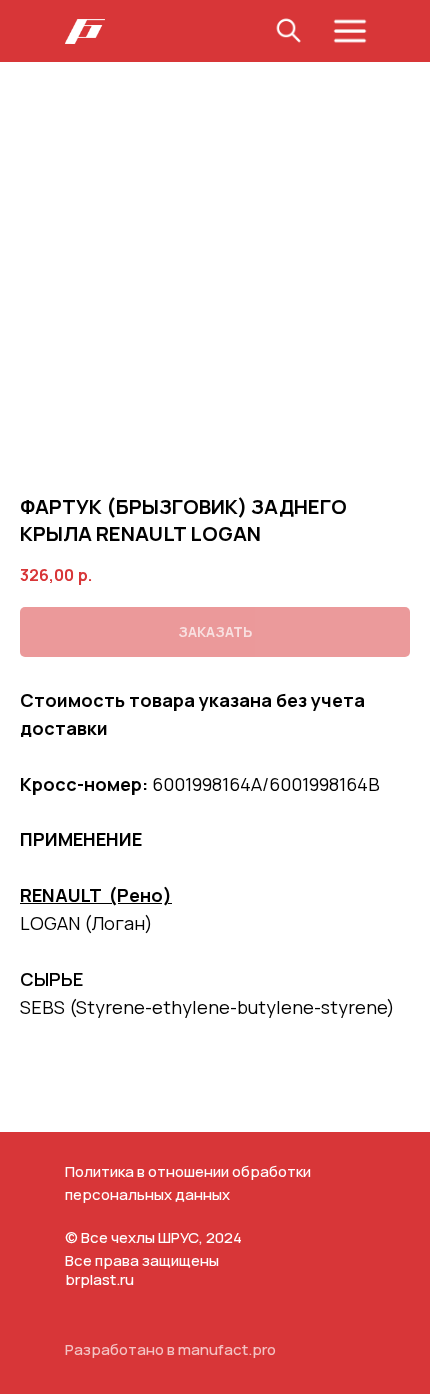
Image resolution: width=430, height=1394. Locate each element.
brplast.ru (99, 1279)
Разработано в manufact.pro (170, 1349)
